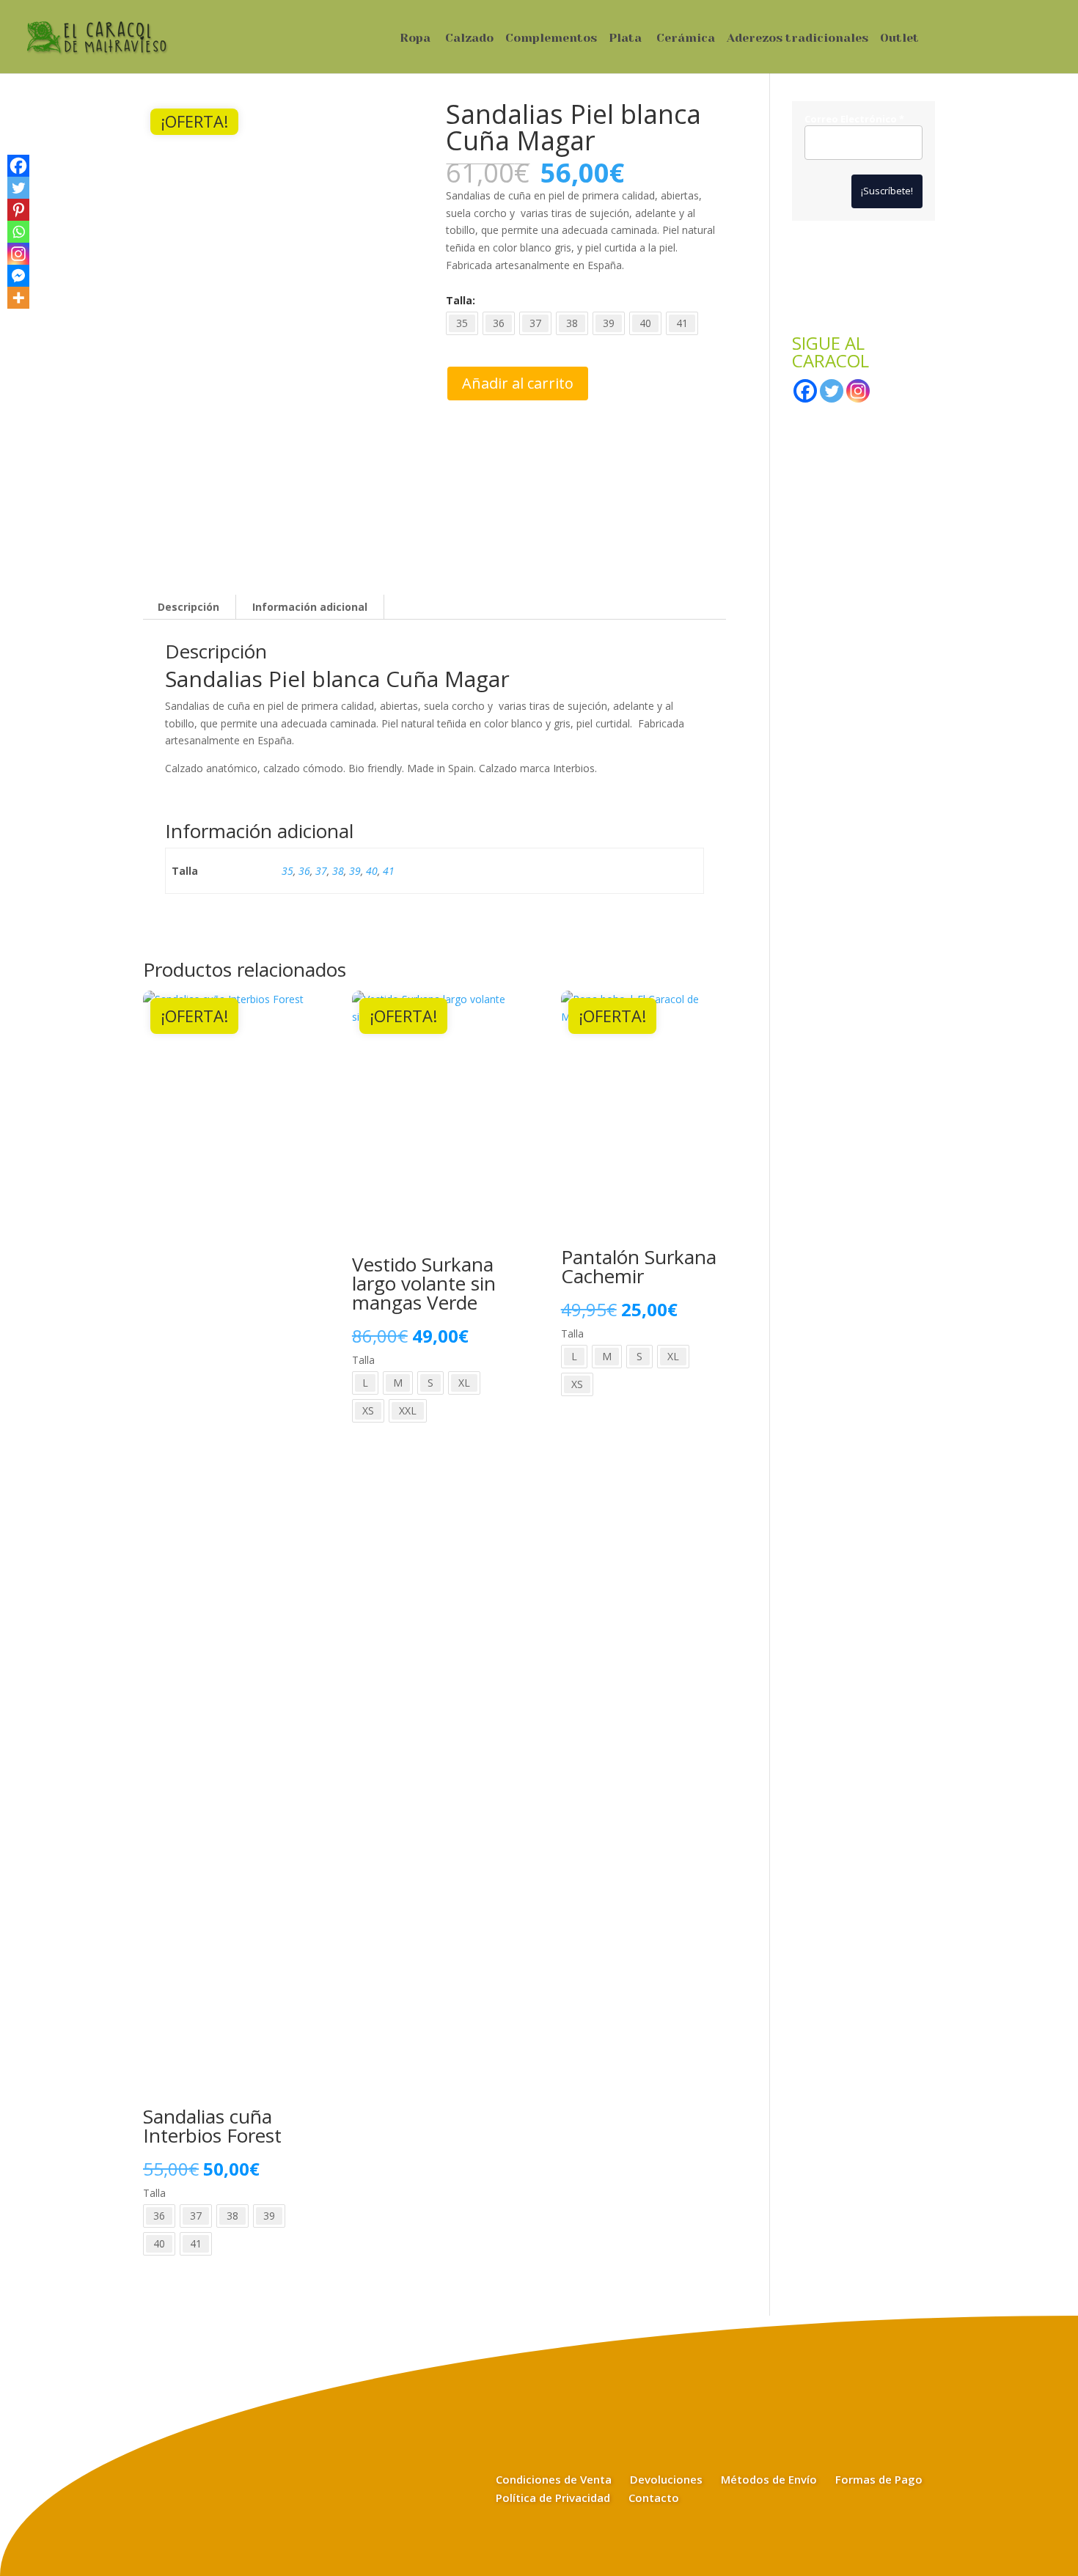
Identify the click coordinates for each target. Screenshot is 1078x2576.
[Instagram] (18, 254)
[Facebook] (18, 166)
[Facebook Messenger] (18, 276)
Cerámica (686, 39)
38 (338, 871)
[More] (18, 298)
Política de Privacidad (553, 2498)
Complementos (551, 39)
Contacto (654, 2498)
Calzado (469, 39)
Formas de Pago (879, 2479)
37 (321, 871)
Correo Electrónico (854, 120)
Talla (459, 300)
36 (304, 871)
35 (287, 871)
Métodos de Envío (769, 2479)
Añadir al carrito (518, 383)
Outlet (899, 39)
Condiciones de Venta (554, 2479)
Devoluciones (666, 2479)
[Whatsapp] (18, 232)
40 (372, 871)
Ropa (415, 39)
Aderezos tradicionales (797, 39)
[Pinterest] (18, 210)
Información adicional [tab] (310, 607)
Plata (625, 39)
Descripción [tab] (188, 607)
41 (389, 871)
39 (355, 871)
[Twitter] (18, 188)
